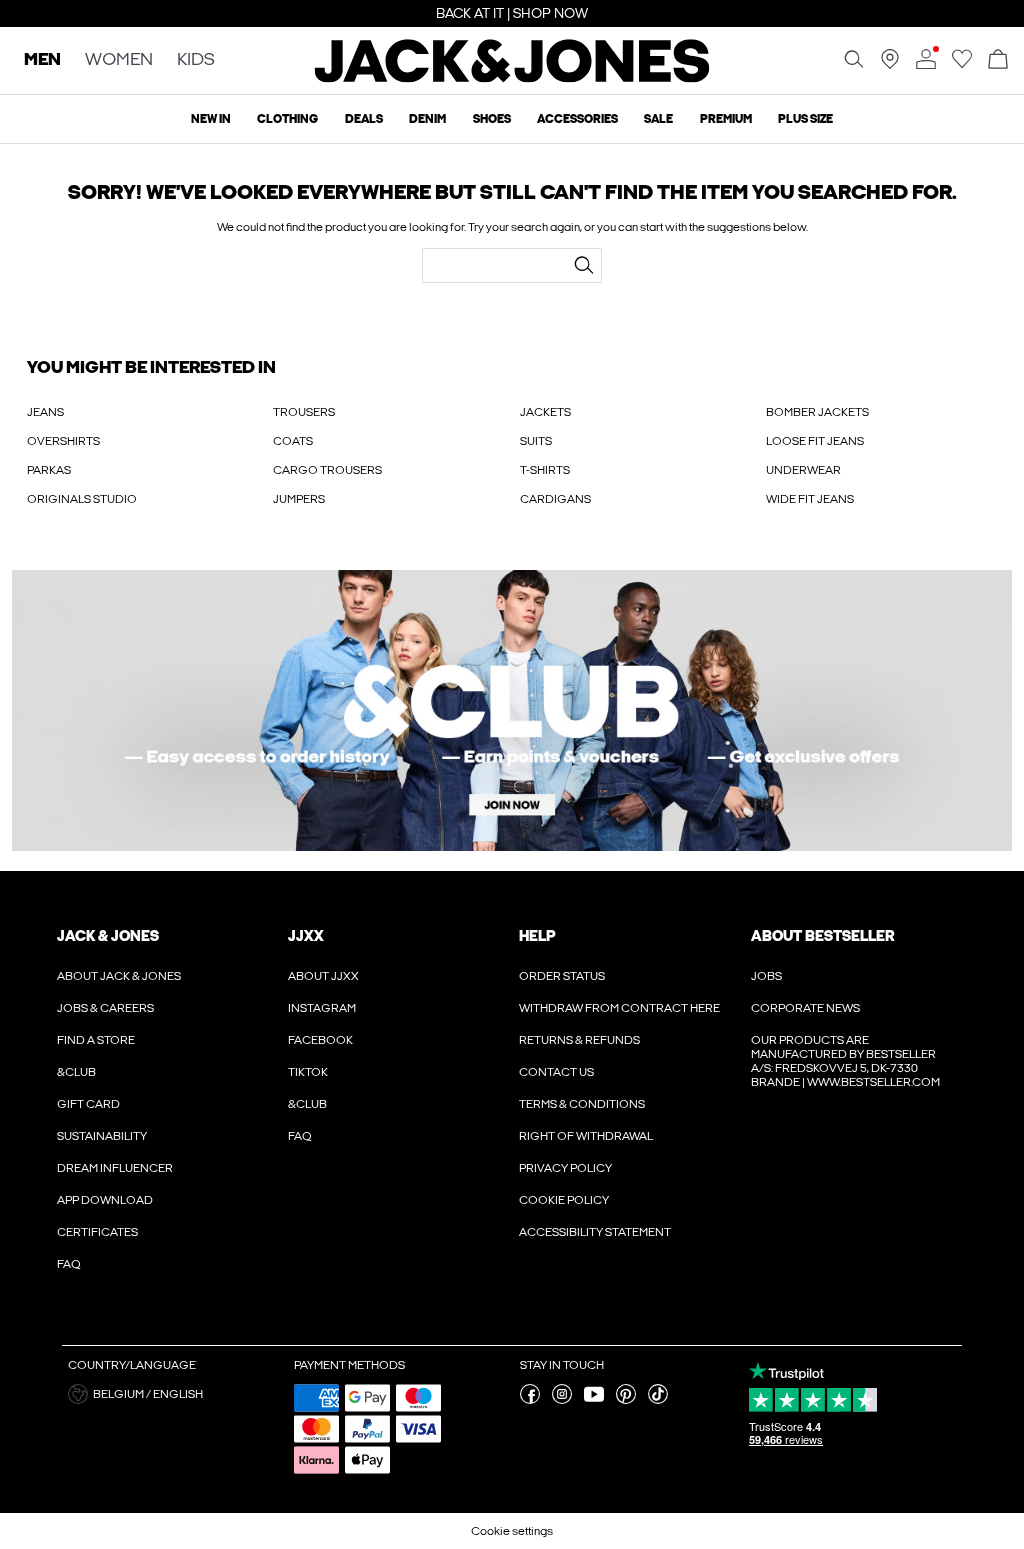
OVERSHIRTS (63, 441)
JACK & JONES (108, 936)
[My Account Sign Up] (512, 710)
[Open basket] (998, 60)
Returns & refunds (579, 1040)
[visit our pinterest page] (626, 1400)
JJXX (306, 936)
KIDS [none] (196, 60)
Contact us (556, 1072)
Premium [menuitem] (726, 119)
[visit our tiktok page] (658, 1400)
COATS (293, 441)
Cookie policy (564, 1200)
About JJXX (323, 976)
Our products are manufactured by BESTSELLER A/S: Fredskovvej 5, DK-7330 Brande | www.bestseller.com (845, 1061)
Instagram (322, 1008)
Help (537, 936)
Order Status (562, 976)
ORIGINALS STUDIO (82, 499)
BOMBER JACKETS (817, 412)
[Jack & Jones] (512, 78)
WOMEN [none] (119, 60)
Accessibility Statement (595, 1232)
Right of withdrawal (586, 1136)
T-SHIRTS (545, 470)
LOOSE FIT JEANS (815, 441)
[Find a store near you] (890, 65)
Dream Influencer (115, 1168)
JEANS (45, 412)
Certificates (97, 1232)
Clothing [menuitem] (287, 119)
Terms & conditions (582, 1104)
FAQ (69, 1264)
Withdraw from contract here (619, 1008)
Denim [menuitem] (427, 119)
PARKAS (49, 470)
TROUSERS (304, 412)
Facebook (320, 1040)
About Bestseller (822, 936)
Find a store (96, 1040)
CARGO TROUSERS (327, 470)
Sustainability (102, 1136)
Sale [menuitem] (658, 119)
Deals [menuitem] (364, 119)
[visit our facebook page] (530, 1400)
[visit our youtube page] (594, 1400)
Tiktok (308, 1072)
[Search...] (584, 265)
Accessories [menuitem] (577, 119)
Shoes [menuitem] (492, 119)
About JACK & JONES (119, 976)
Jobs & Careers (105, 1008)
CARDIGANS (555, 499)
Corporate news (805, 1008)
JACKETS (545, 412)
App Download (105, 1200)
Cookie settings (512, 1531)
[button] (173, 1394)
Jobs (766, 976)
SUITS (536, 441)
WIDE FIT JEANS (810, 499)
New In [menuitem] (211, 119)
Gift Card (88, 1104)
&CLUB (76, 1072)
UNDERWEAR (803, 470)
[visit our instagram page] (562, 1400)
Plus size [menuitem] (805, 119)
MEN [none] (42, 60)
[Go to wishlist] (962, 65)
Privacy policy (565, 1168)
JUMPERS (299, 499)
